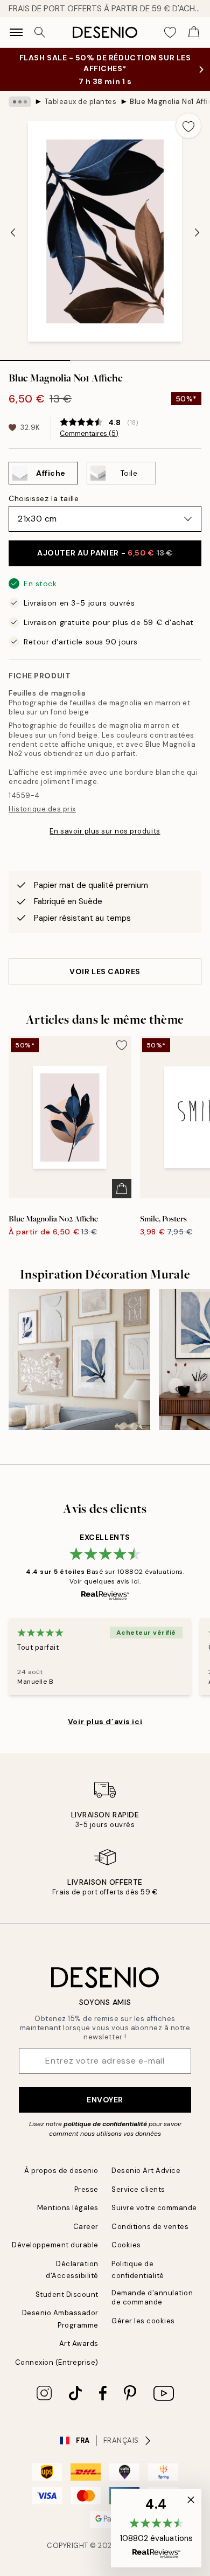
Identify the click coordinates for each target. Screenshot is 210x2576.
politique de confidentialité (105, 2124)
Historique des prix (42, 809)
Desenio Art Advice (146, 2171)
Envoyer (105, 2100)
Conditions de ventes (150, 2227)
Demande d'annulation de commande (152, 2297)
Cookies (126, 2245)
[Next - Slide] (197, 232)
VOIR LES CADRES (105, 971)
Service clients (138, 2189)
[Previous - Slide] (13, 232)
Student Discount (67, 2294)
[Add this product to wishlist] (188, 126)
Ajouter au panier (105, 553)
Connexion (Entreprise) (57, 2362)
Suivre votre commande (154, 2208)
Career (86, 2227)
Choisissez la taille (44, 498)
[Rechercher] (40, 32)
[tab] (35, 357)
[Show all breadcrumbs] (20, 102)
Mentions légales (68, 2208)
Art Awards (79, 2344)
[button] (156, 2528)
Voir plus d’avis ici (105, 1721)
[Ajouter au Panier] (122, 1189)
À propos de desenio (61, 2171)
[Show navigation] (16, 32)
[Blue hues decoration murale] (79, 1360)
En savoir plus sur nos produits (105, 831)
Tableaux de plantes (81, 102)
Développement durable (55, 2245)
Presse (86, 2189)
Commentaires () (89, 434)
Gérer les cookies (143, 2321)
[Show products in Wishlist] (170, 32)
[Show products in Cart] (194, 32)
